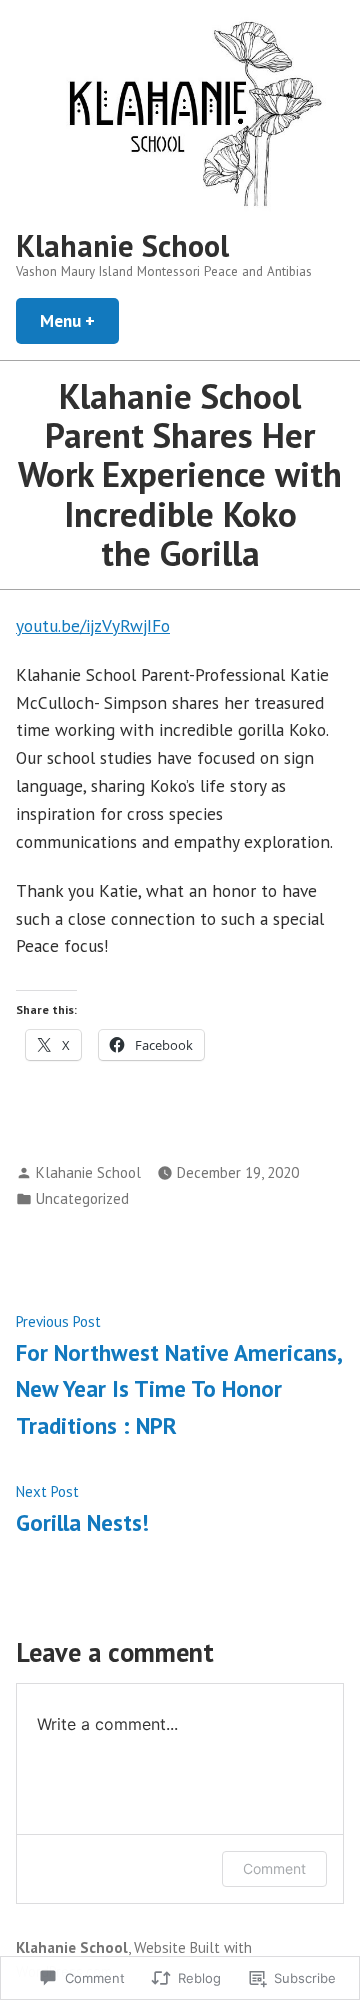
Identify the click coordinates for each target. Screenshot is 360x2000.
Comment (274, 1868)
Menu (79, 320)
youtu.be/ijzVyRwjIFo (93, 625)
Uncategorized (82, 1198)
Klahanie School (122, 245)
